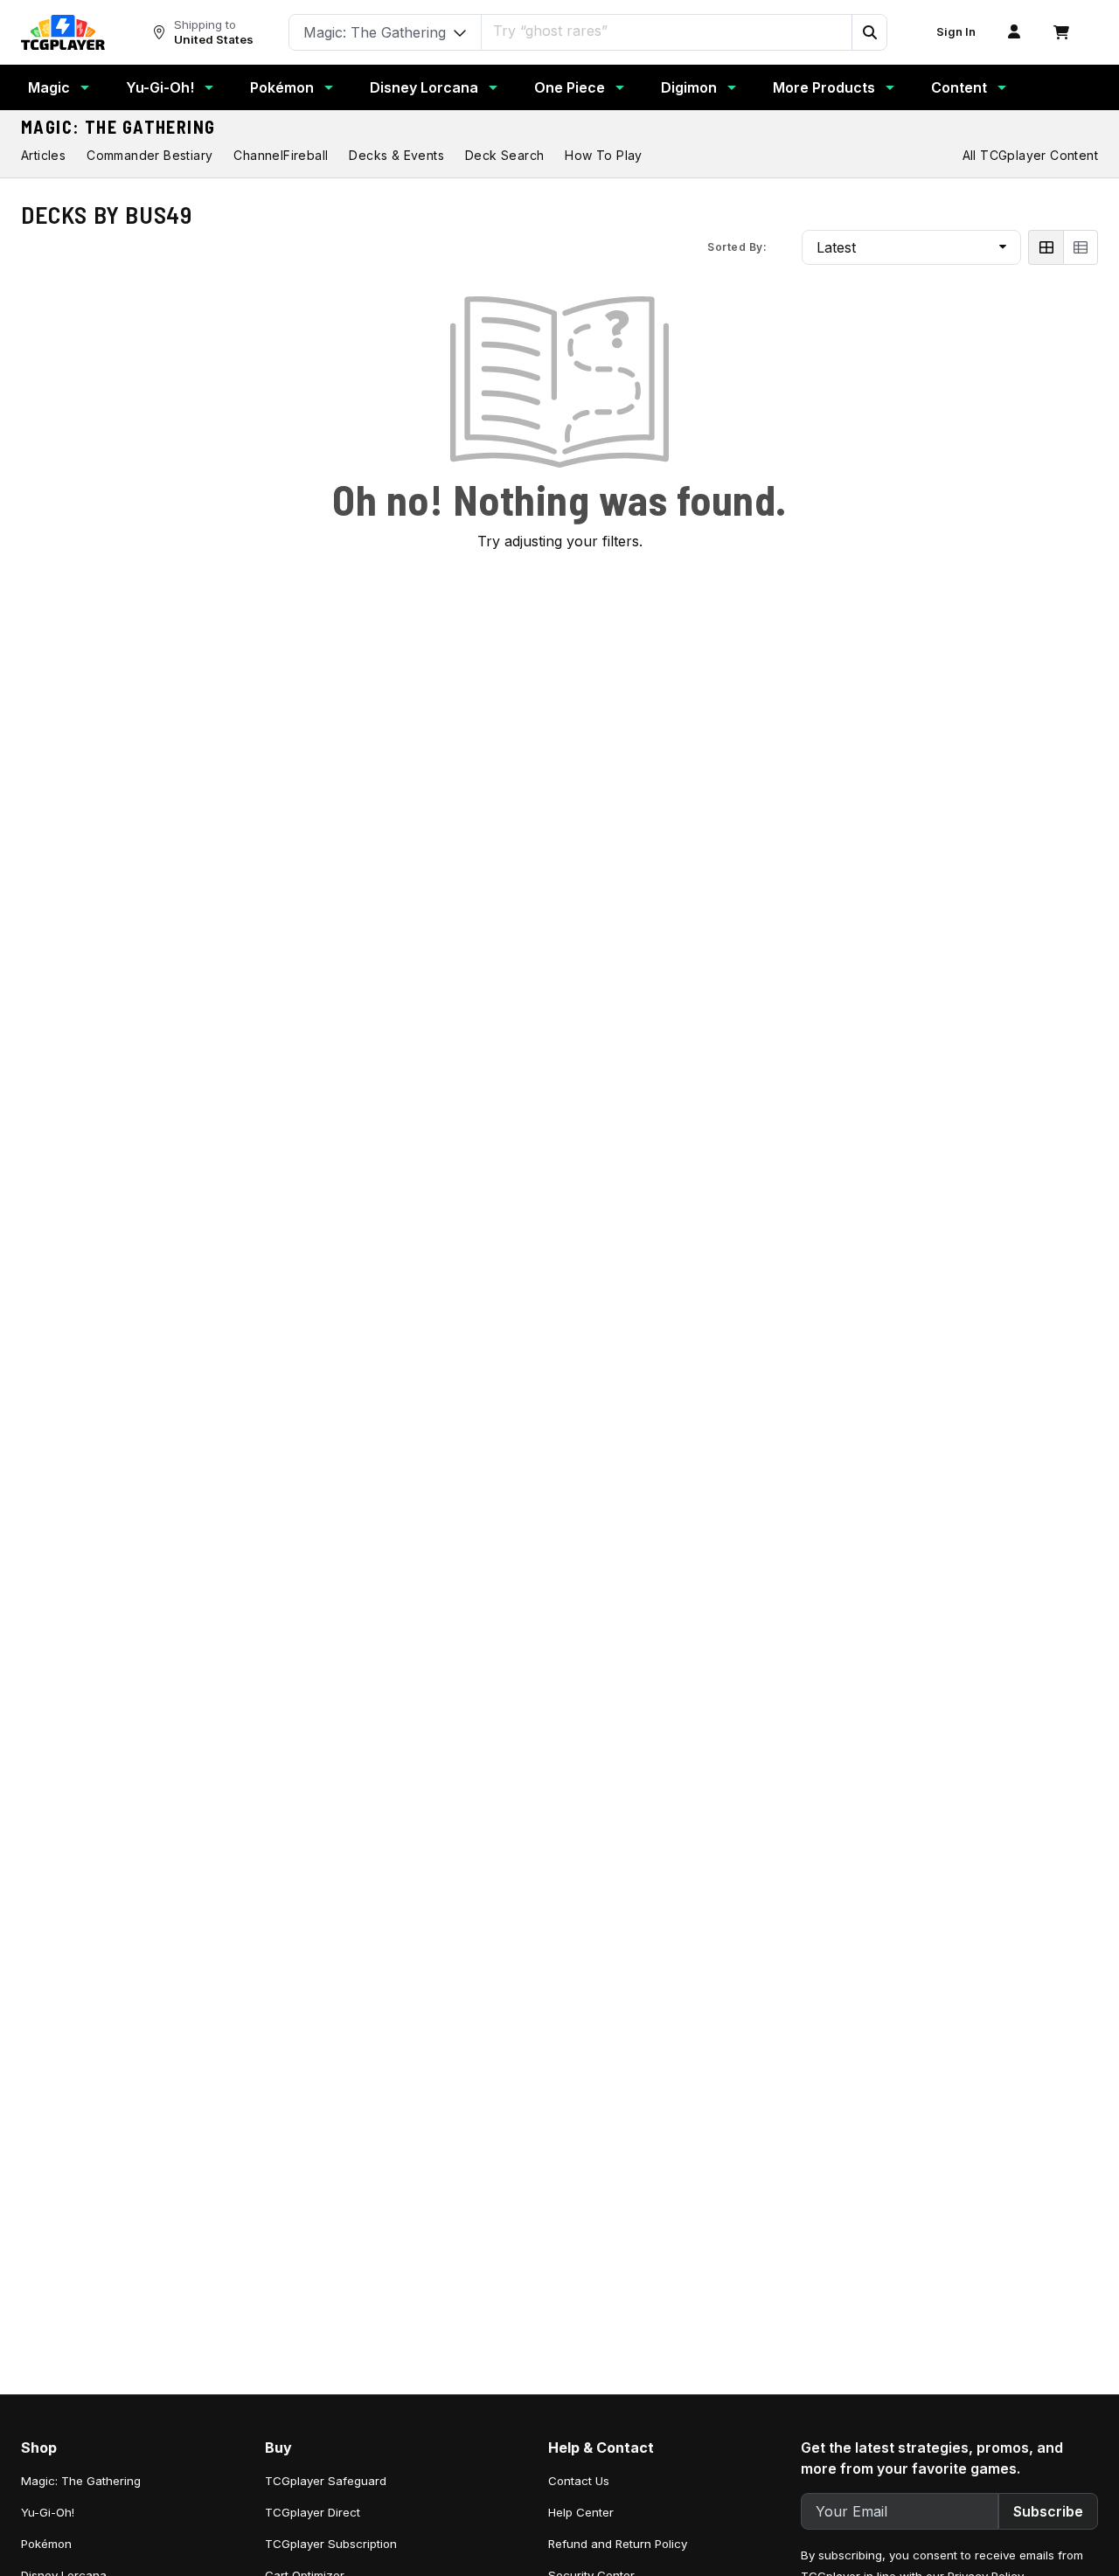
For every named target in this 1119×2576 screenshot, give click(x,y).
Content (959, 87)
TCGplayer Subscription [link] (331, 2544)
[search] (667, 31)
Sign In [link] (956, 32)
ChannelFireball (281, 155)
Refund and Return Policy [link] (618, 2544)
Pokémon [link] (46, 2544)
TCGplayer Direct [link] (313, 2512)
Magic (49, 87)
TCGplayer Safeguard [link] (326, 2481)
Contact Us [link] (579, 2481)
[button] (869, 32)
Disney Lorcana (424, 87)
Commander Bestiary (149, 155)
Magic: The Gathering (118, 127)
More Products (824, 87)
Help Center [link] (581, 2512)
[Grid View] (1046, 247)
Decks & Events (396, 155)
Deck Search (504, 155)
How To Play (603, 155)
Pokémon (282, 87)
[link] (63, 32)
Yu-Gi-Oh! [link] (48, 2512)
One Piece (570, 87)
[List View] (1081, 247)
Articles (43, 155)
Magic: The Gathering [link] (81, 2481)
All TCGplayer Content (1030, 155)
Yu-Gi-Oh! (160, 87)
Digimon (689, 87)
